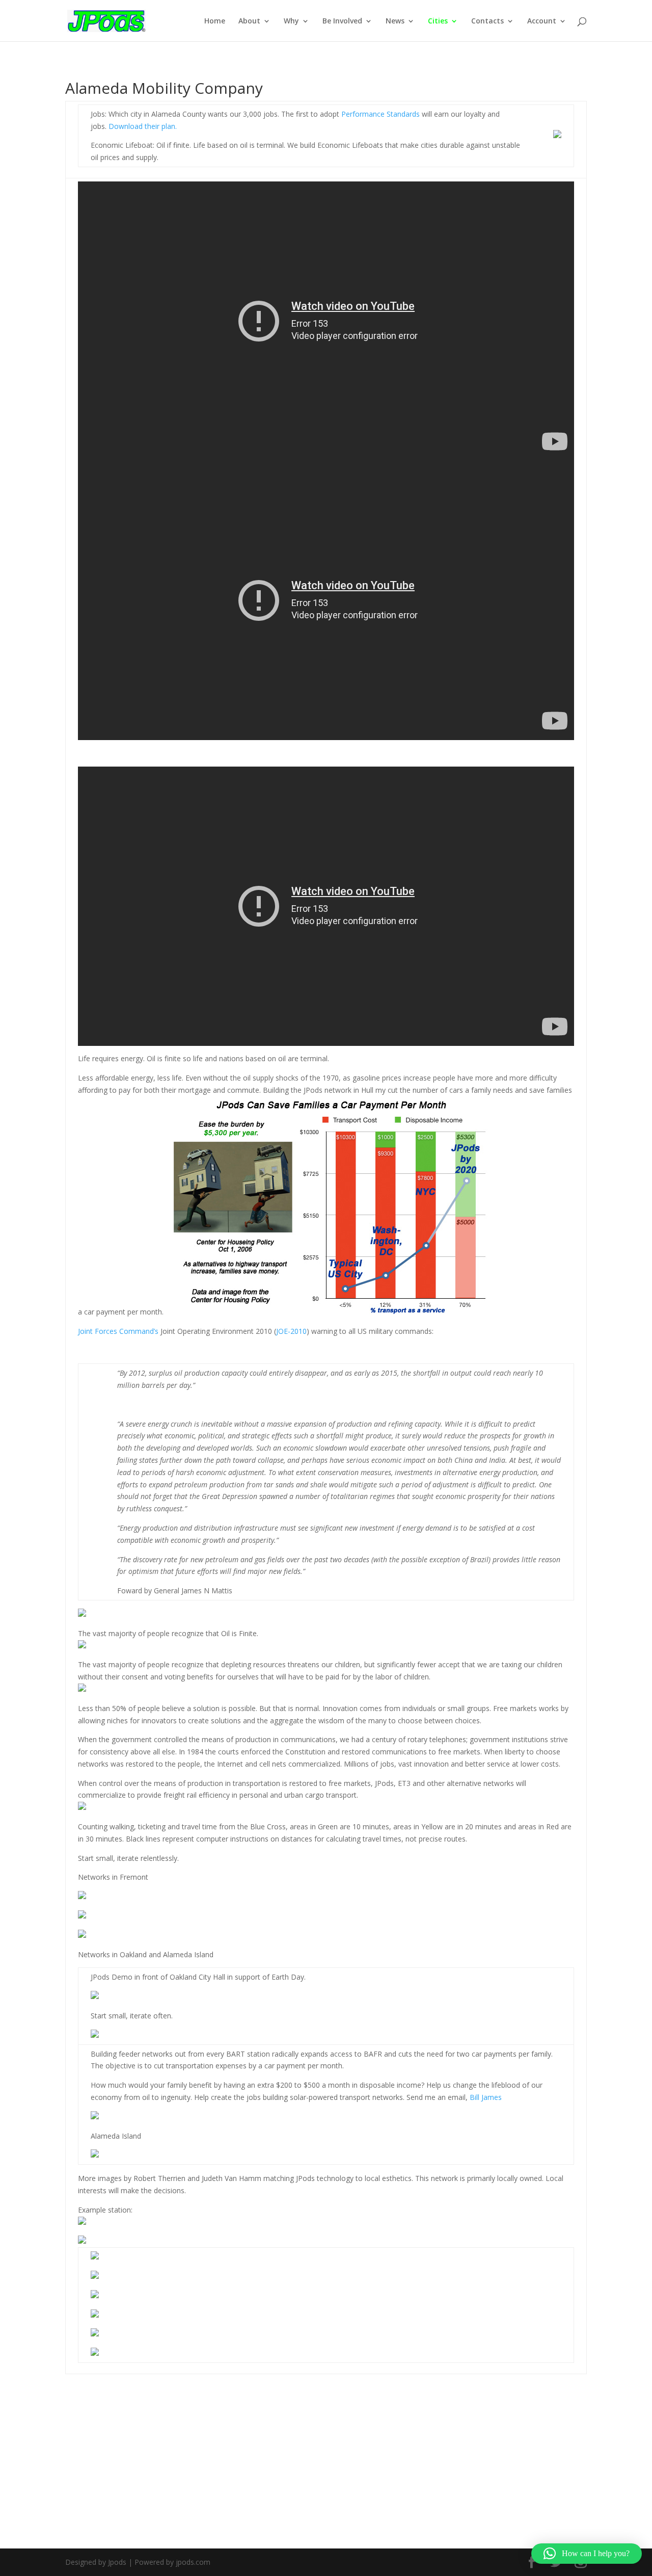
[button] (587, 2554)
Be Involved (342, 21)
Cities (438, 21)
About (249, 21)
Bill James (486, 2097)
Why (291, 21)
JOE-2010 (291, 1331)
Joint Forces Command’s (118, 1331)
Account (542, 21)
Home (215, 21)
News (395, 21)
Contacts (487, 21)
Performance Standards (381, 114)
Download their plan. (143, 126)
